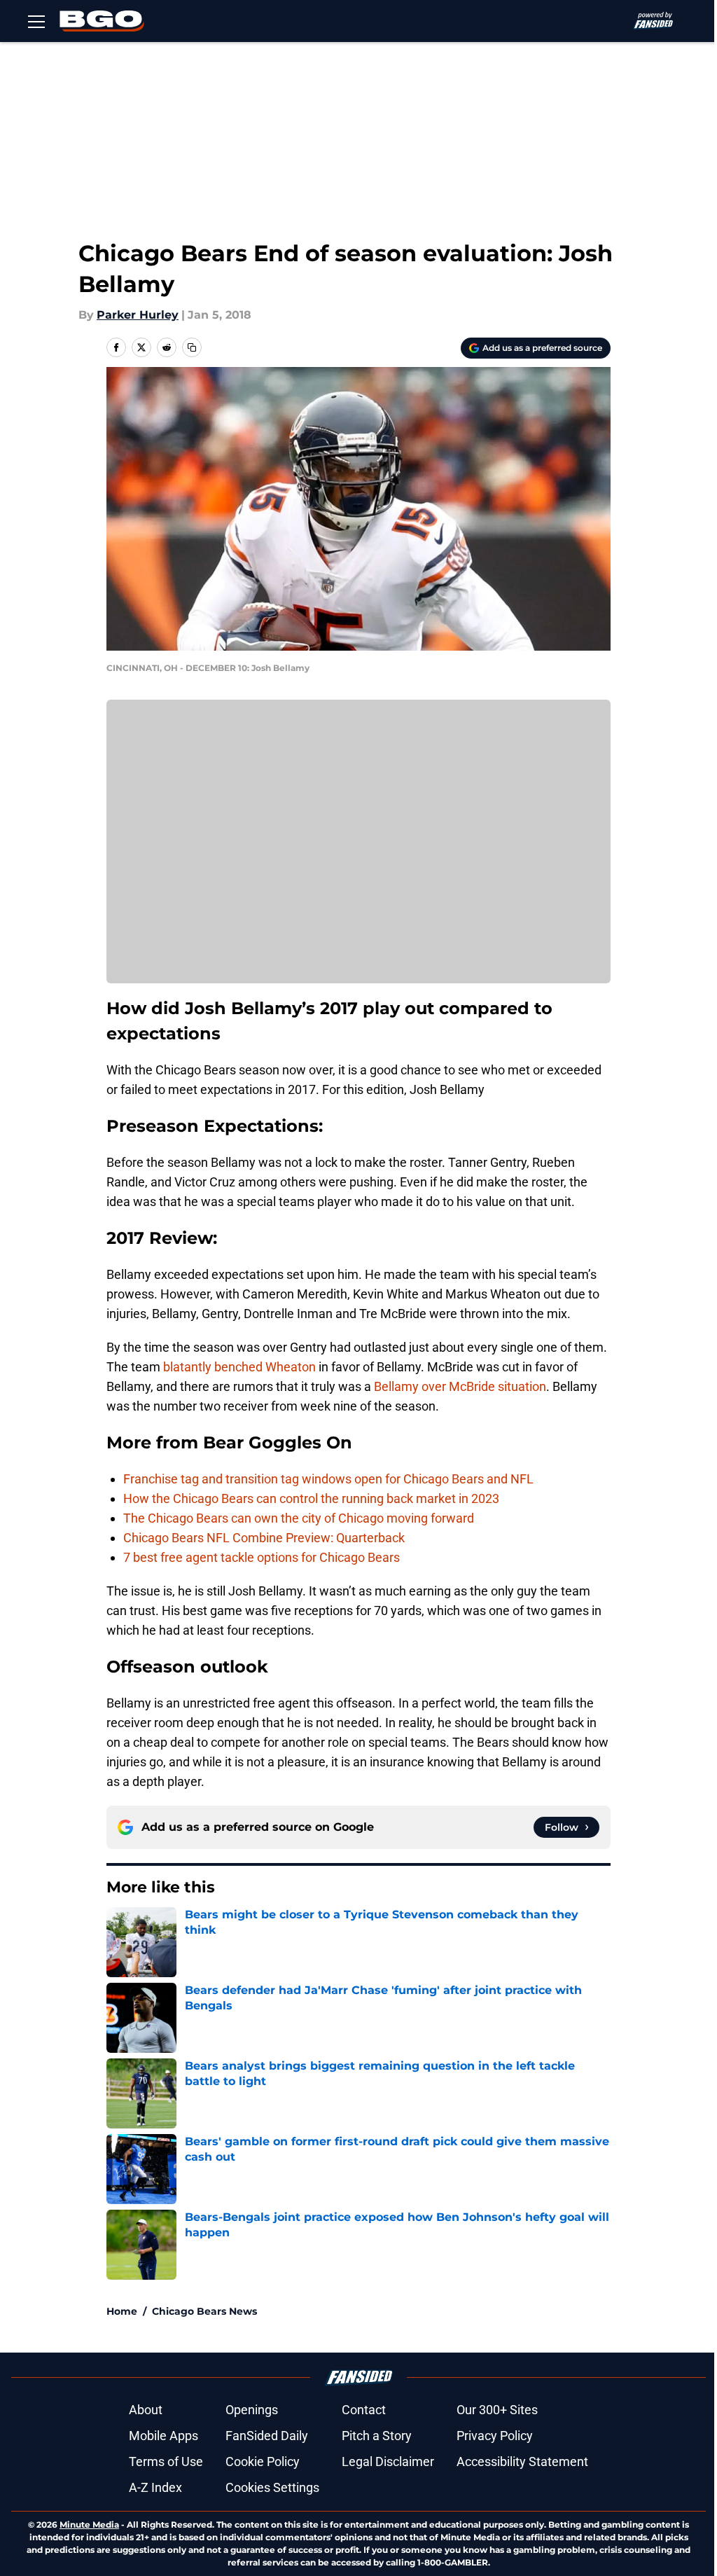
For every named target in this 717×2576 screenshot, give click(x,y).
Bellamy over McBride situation (460, 1386)
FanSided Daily (267, 2436)
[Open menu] (36, 21)
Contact (364, 2410)
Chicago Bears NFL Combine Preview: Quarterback (264, 1538)
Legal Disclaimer (388, 2461)
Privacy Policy (495, 2436)
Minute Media (89, 2525)
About (146, 2410)
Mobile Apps (163, 2436)
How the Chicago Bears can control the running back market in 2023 (311, 1498)
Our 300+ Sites (497, 2410)
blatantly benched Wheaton (239, 1367)
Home (122, 2311)
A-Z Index (155, 2487)
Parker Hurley (138, 315)
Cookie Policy (263, 2461)
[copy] (192, 347)
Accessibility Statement (522, 2461)
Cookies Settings (272, 2487)
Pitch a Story (377, 2436)
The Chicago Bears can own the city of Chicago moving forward (299, 1518)
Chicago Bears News (204, 2311)
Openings (252, 2410)
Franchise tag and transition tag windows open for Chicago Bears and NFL (328, 1479)
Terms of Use (166, 2461)
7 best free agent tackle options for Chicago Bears (262, 1557)
